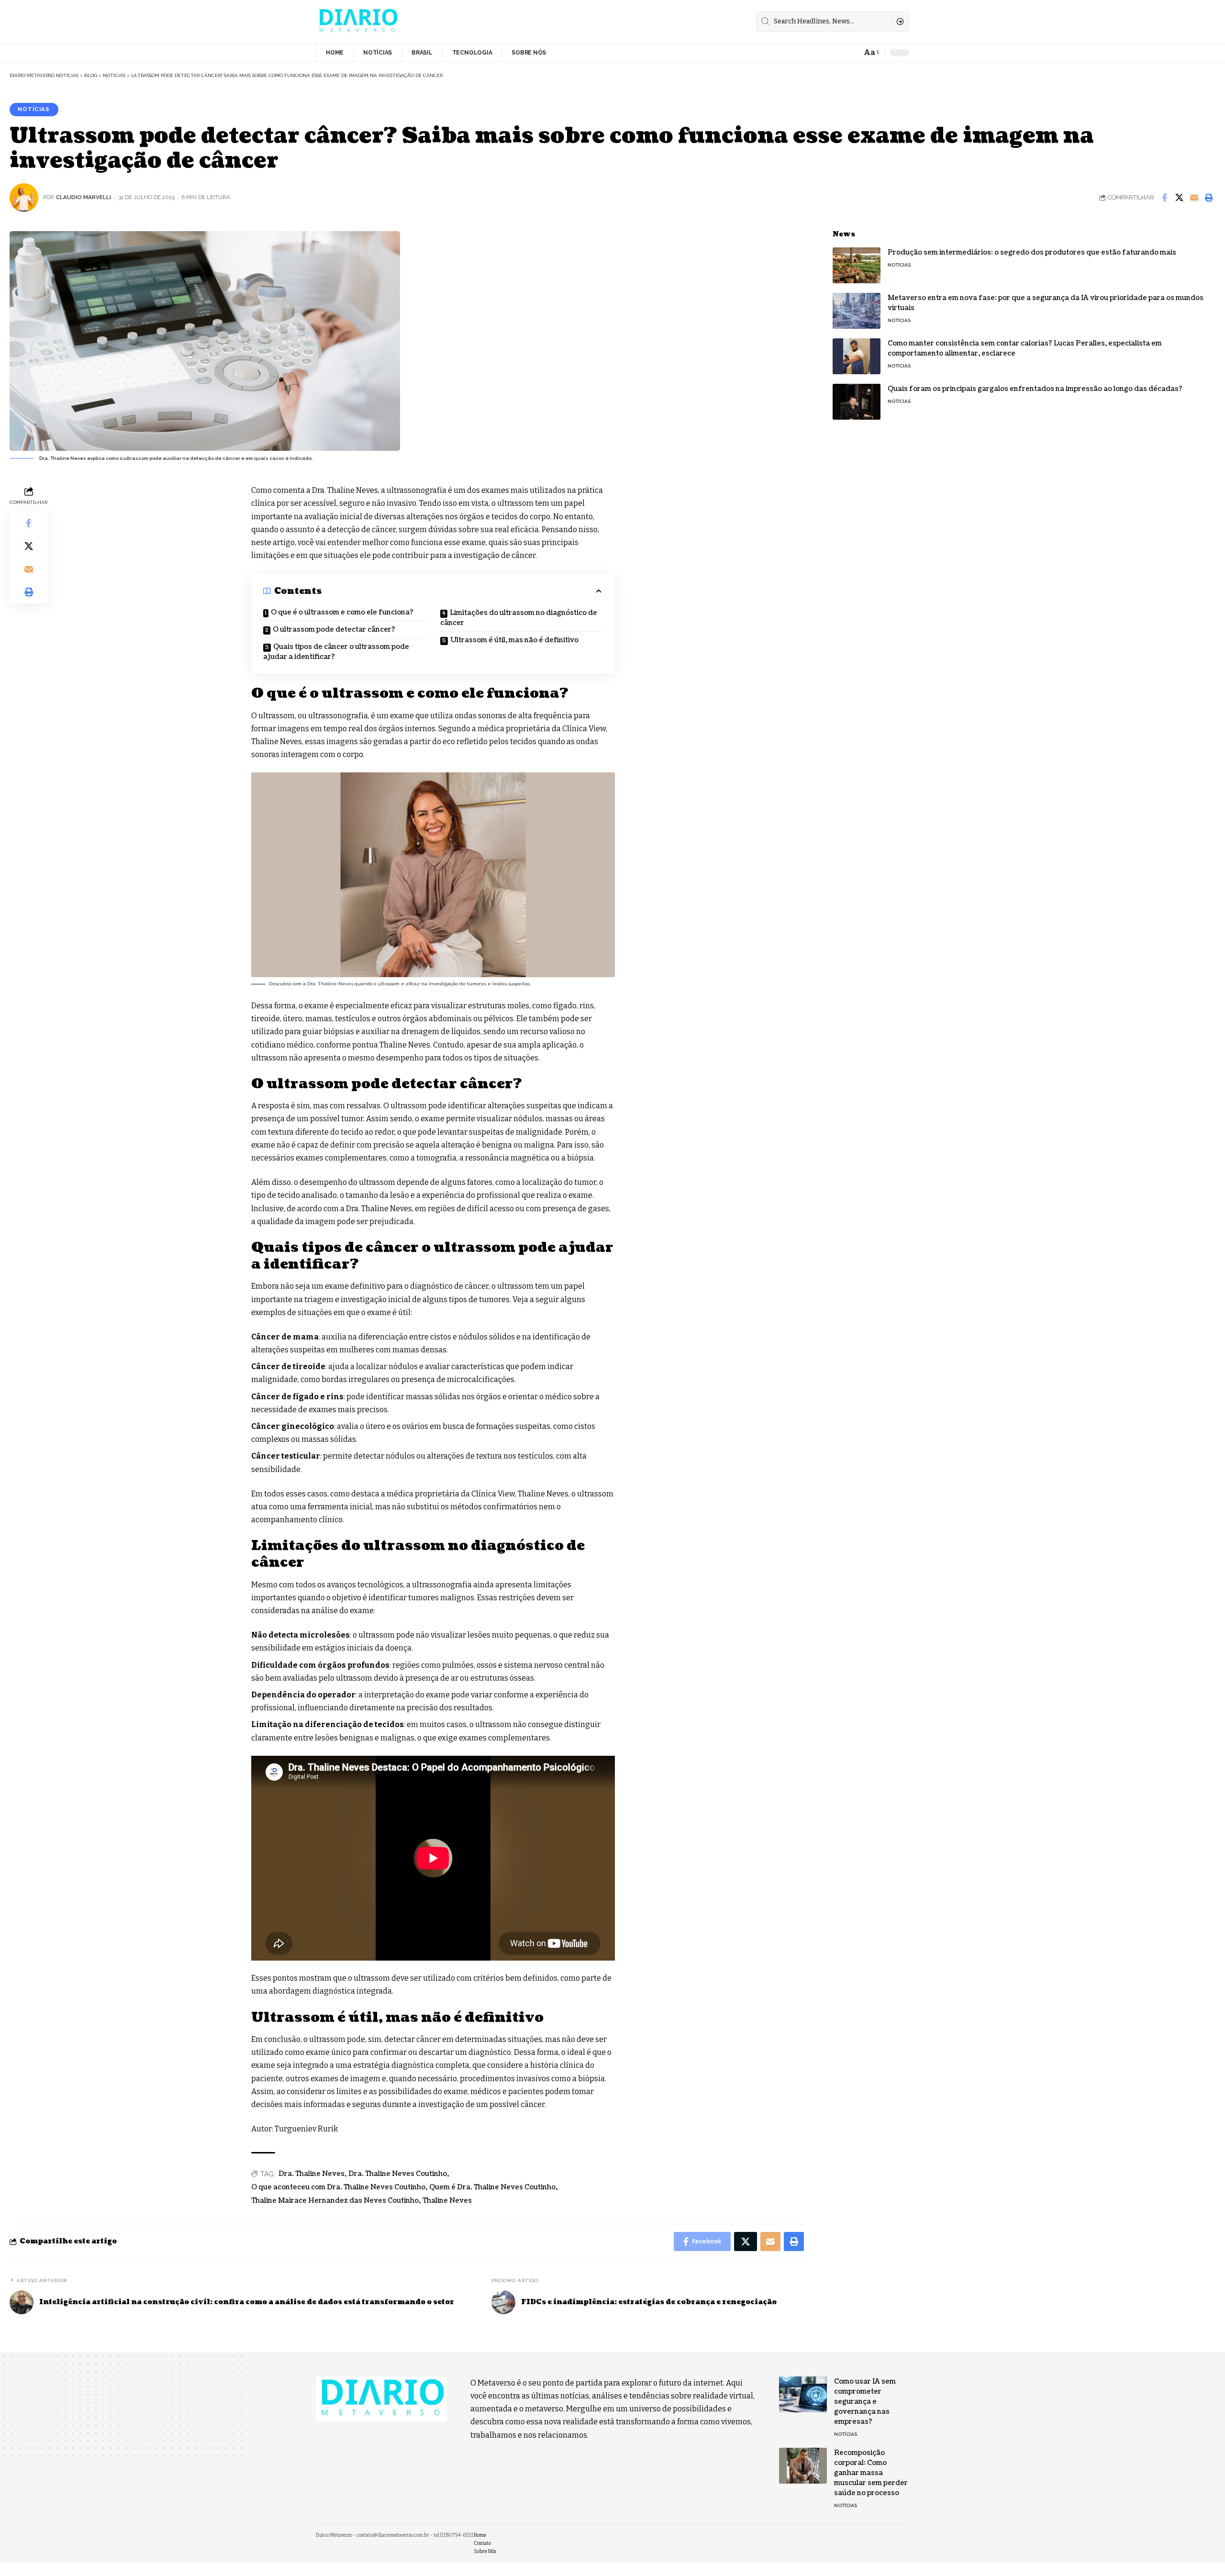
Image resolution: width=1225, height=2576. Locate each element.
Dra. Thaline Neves (312, 2174)
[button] (871, 52)
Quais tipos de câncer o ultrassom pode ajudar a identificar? (336, 652)
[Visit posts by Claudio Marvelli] (24, 198)
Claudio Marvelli (84, 197)
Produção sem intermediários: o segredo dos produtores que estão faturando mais (1032, 252)
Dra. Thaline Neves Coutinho (398, 2174)
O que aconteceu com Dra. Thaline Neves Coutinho (338, 2187)
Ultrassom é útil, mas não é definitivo (514, 640)
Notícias (34, 109)
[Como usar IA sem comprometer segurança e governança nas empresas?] (803, 2394)
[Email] (1194, 198)
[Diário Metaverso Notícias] (357, 22)
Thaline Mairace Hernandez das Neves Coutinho (335, 2201)
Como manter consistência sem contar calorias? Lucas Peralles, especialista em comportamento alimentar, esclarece (1025, 348)
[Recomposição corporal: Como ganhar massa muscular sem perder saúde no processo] (803, 2466)
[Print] (1209, 198)
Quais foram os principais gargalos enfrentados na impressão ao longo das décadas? (1035, 389)
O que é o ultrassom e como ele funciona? (342, 612)
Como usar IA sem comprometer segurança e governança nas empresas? (865, 2402)
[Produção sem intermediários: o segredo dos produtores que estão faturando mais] (857, 265)
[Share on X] (1179, 198)
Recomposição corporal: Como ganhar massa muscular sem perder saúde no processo (871, 2473)
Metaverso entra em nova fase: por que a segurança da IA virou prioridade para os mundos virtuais (1046, 303)
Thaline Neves (447, 2201)
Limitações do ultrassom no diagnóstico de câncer (519, 618)
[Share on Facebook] (1164, 198)
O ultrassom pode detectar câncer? (334, 630)
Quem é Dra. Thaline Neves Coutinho (492, 2187)
